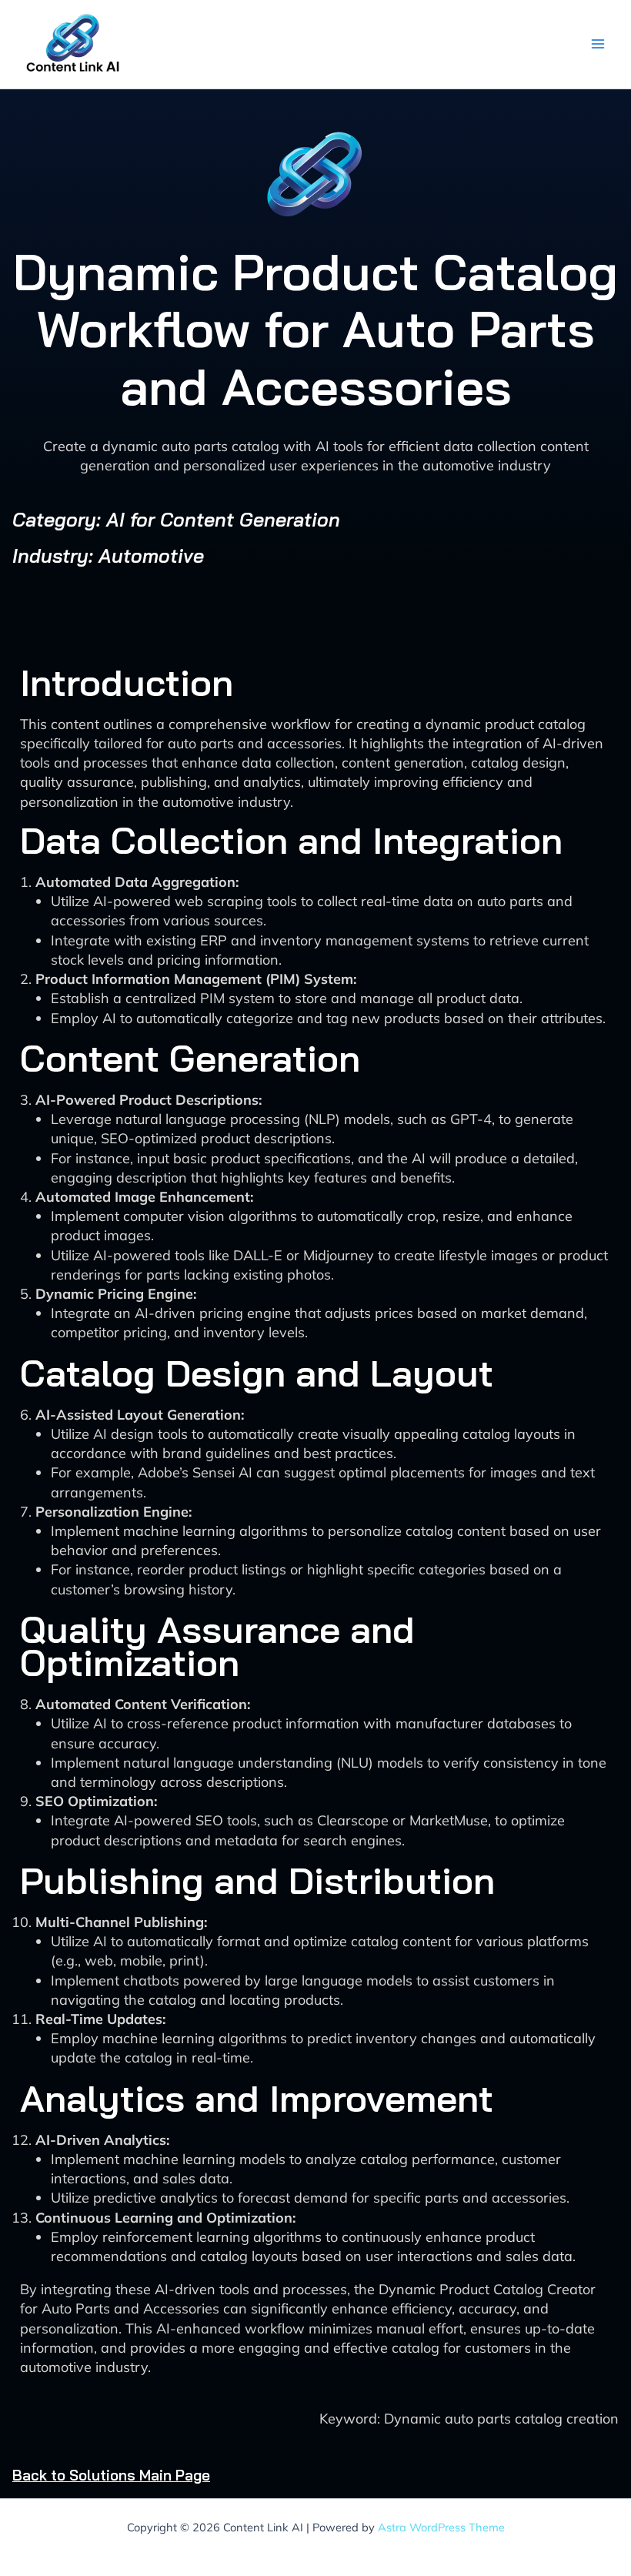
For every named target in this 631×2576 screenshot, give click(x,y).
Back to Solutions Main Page (111, 2475)
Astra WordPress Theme (441, 2527)
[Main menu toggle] (598, 44)
